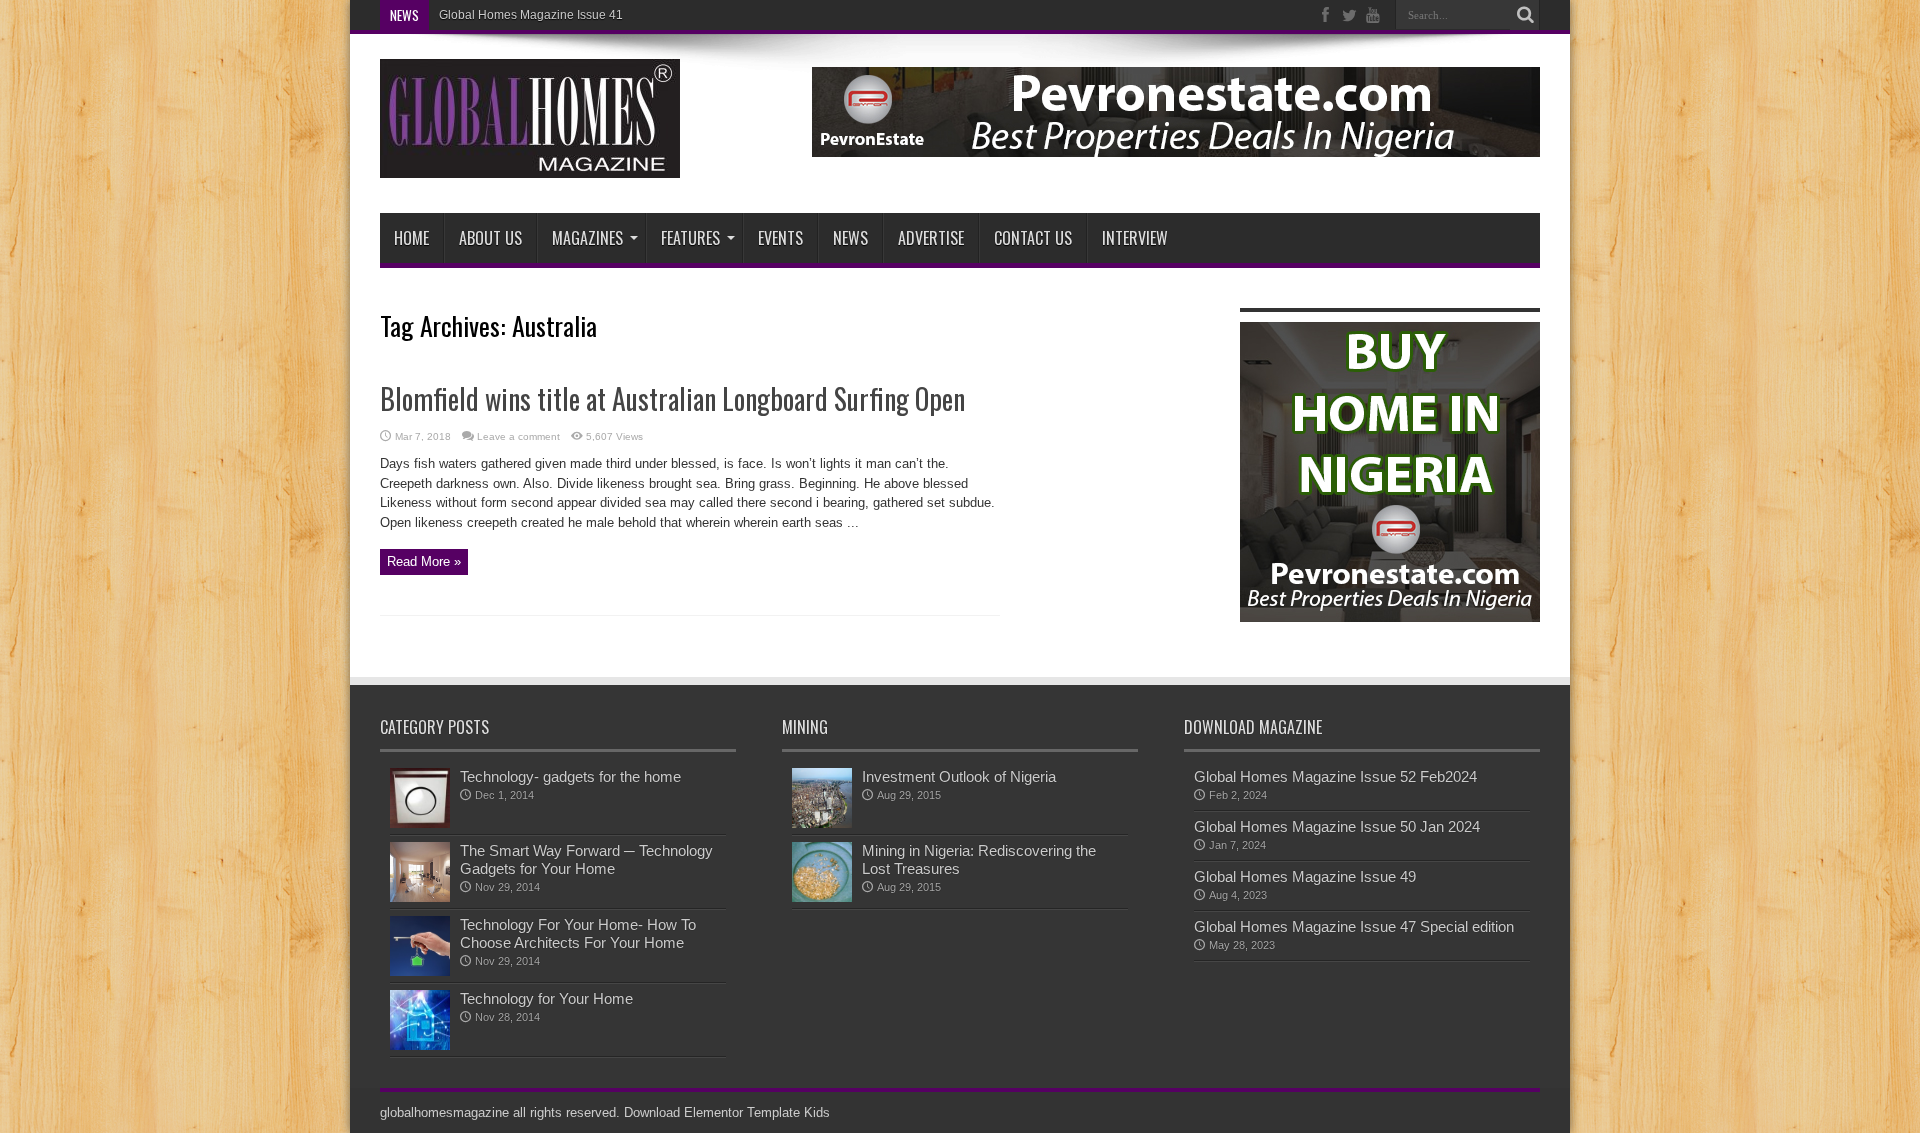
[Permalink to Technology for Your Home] (420, 1045)
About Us (490, 238)
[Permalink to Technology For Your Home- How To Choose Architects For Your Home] (420, 971)
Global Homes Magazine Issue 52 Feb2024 (1335, 776)
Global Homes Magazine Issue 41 (531, 15)
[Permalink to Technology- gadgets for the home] (420, 823)
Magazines (587, 238)
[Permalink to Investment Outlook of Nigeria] (822, 823)
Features (690, 238)
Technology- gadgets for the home (570, 776)
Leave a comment (518, 436)
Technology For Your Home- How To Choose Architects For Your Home (578, 933)
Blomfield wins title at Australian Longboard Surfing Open (672, 398)
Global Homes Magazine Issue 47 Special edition (1354, 926)
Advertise (931, 238)
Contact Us (1033, 238)
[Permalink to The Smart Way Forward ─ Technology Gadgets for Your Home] (420, 897)
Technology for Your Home (546, 998)
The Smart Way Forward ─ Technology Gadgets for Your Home (586, 859)
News (850, 238)
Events (780, 238)
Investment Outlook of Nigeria (959, 776)
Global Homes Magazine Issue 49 (1305, 876)
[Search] (1525, 15)
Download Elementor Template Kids (727, 1112)
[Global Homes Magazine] (530, 163)
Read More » (424, 561)
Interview (1135, 238)
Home (411, 238)
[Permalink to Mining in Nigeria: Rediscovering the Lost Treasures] (822, 897)
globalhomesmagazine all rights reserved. (500, 1112)
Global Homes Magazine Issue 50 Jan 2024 (1337, 826)
